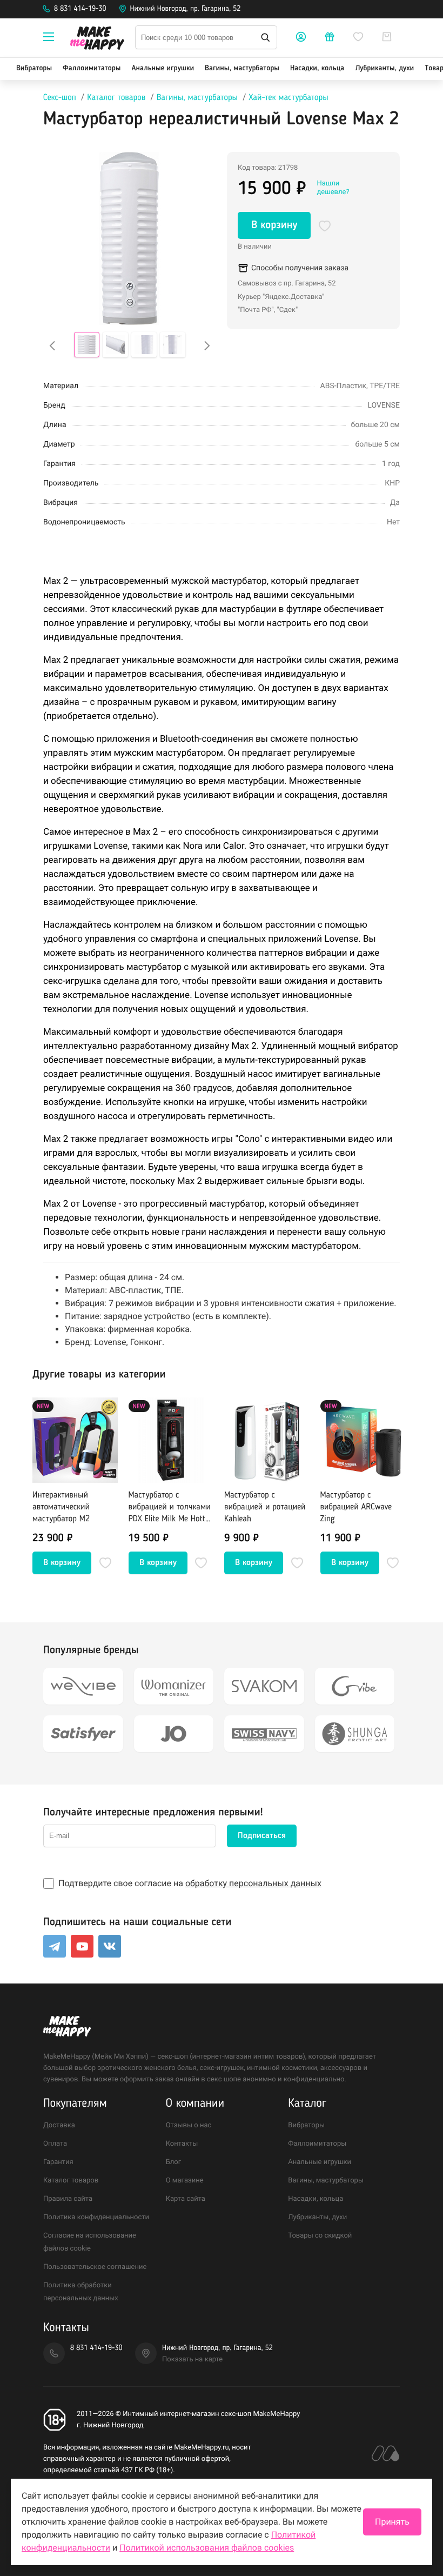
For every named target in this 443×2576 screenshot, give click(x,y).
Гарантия (58, 2162)
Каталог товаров (116, 98)
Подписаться (262, 1836)
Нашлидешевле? (333, 188)
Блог (174, 2162)
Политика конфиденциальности (96, 2217)
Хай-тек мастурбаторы (289, 98)
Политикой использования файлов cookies (207, 2548)
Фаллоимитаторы (92, 69)
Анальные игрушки (163, 69)
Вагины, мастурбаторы (242, 69)
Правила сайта (68, 2199)
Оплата (55, 2144)
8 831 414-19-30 (80, 9)
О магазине (185, 2181)
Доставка (59, 2125)
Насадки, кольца (317, 69)
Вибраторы (34, 69)
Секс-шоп (60, 98)
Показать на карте (192, 2359)
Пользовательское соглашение (95, 2267)
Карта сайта (186, 2199)
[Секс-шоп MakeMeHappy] (97, 40)
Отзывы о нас (189, 2125)
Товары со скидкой (320, 2236)
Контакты (182, 2144)
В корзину (274, 225)
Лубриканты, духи (384, 69)
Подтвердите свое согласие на (190, 1883)
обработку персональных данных (253, 1883)
